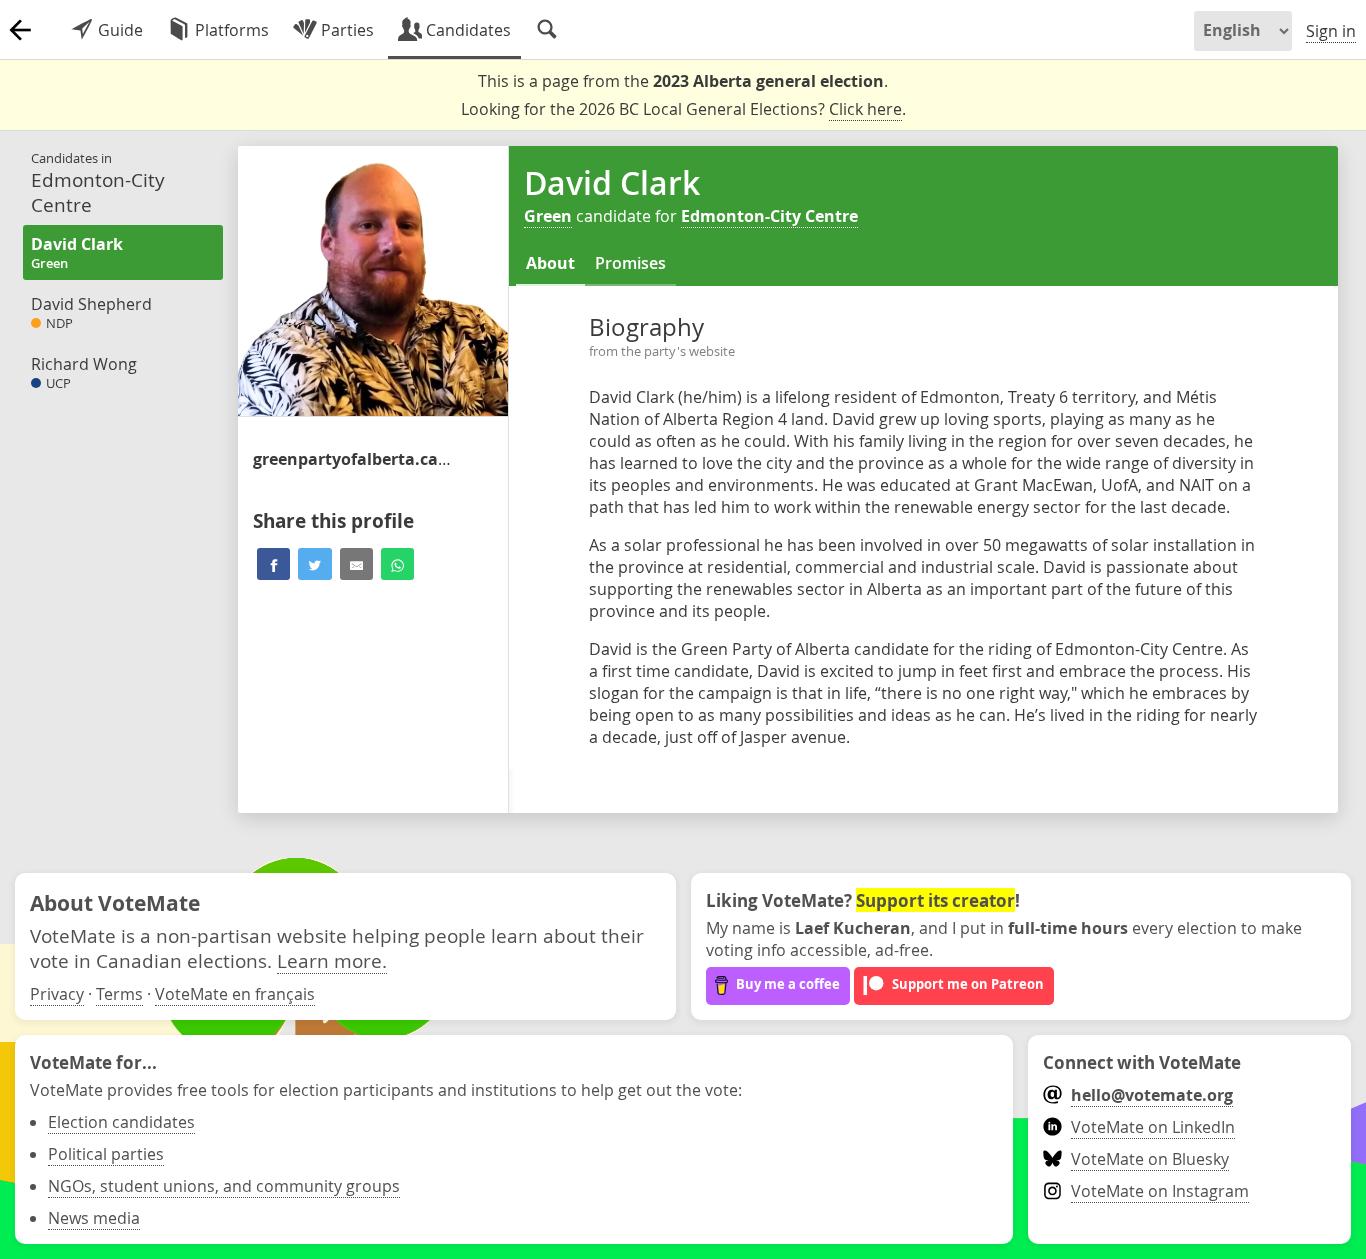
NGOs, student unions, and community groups (224, 1186)
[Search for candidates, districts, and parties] (547, 30)
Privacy (57, 994)
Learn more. (332, 960)
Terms (119, 994)
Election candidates (121, 1122)
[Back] (20, 30)
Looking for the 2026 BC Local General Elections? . (683, 109)
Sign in (1331, 31)
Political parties (106, 1154)
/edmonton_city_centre (353, 459)
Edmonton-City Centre (769, 216)
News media (94, 1218)
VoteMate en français (235, 994)
